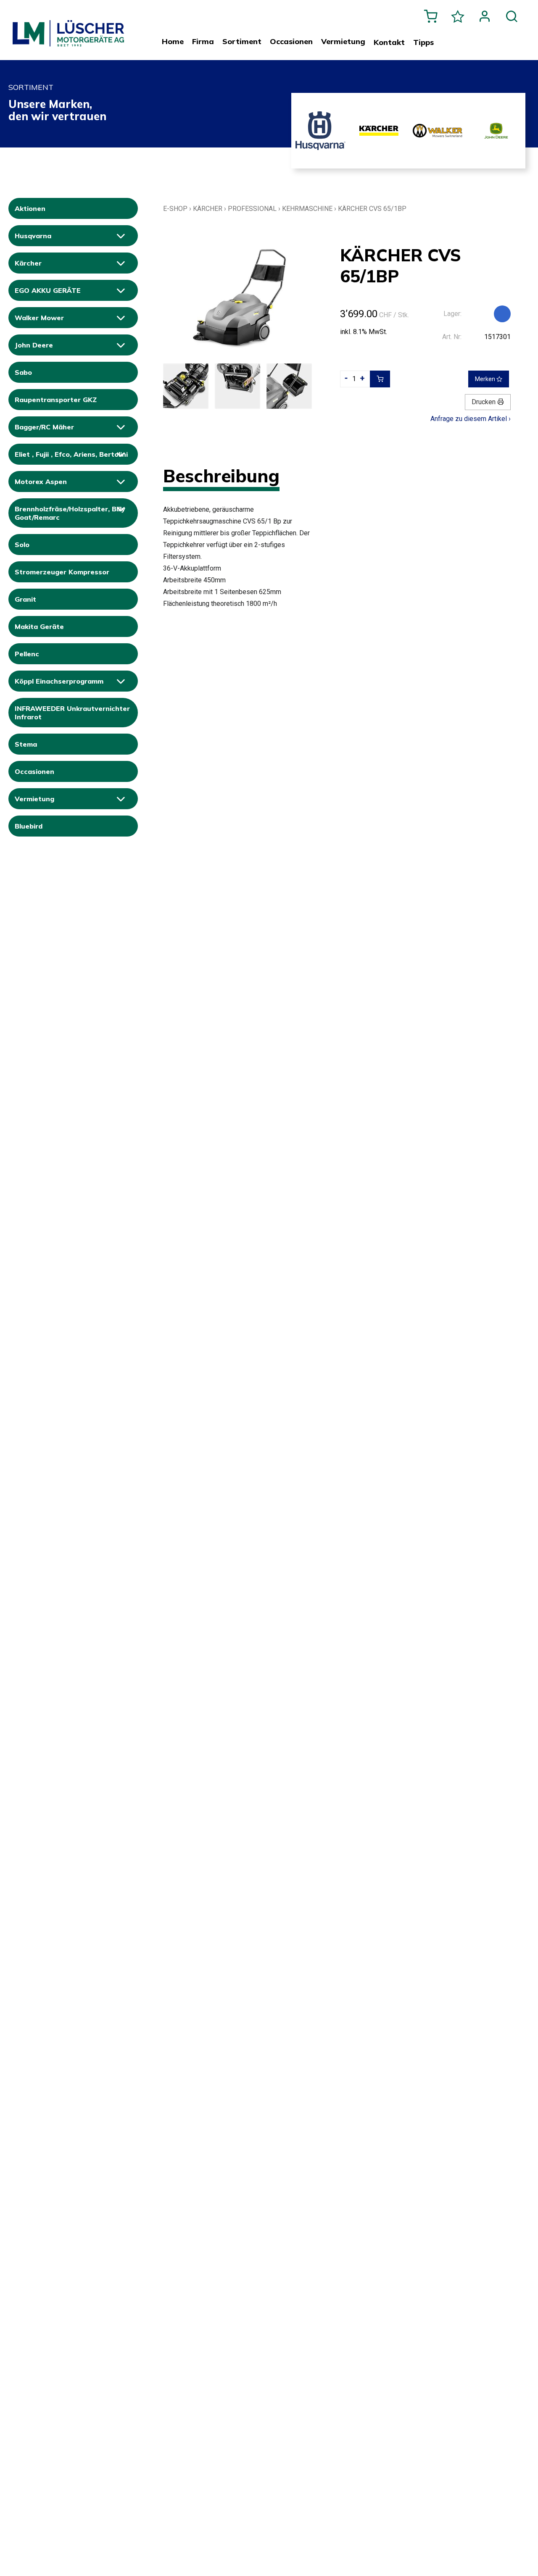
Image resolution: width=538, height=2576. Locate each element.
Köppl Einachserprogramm (59, 681)
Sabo (23, 372)
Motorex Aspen (41, 482)
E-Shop (175, 209)
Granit (25, 599)
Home (173, 42)
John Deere (34, 345)
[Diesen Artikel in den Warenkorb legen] (380, 379)
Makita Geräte (39, 626)
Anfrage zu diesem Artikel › (471, 419)
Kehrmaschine (307, 209)
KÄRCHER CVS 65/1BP (372, 209)
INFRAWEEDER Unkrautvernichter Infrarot (72, 713)
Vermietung (34, 799)
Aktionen (30, 208)
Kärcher (28, 263)
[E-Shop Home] (68, 26)
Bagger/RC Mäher (44, 427)
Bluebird (29, 826)
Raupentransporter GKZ (56, 400)
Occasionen (34, 771)
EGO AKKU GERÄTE (48, 290)
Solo (22, 545)
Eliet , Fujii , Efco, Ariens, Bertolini (71, 454)
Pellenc (27, 654)
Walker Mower (39, 318)
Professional (252, 209)
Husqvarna (33, 236)
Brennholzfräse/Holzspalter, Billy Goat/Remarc (70, 513)
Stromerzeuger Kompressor (62, 572)
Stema (26, 744)
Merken (486, 379)
